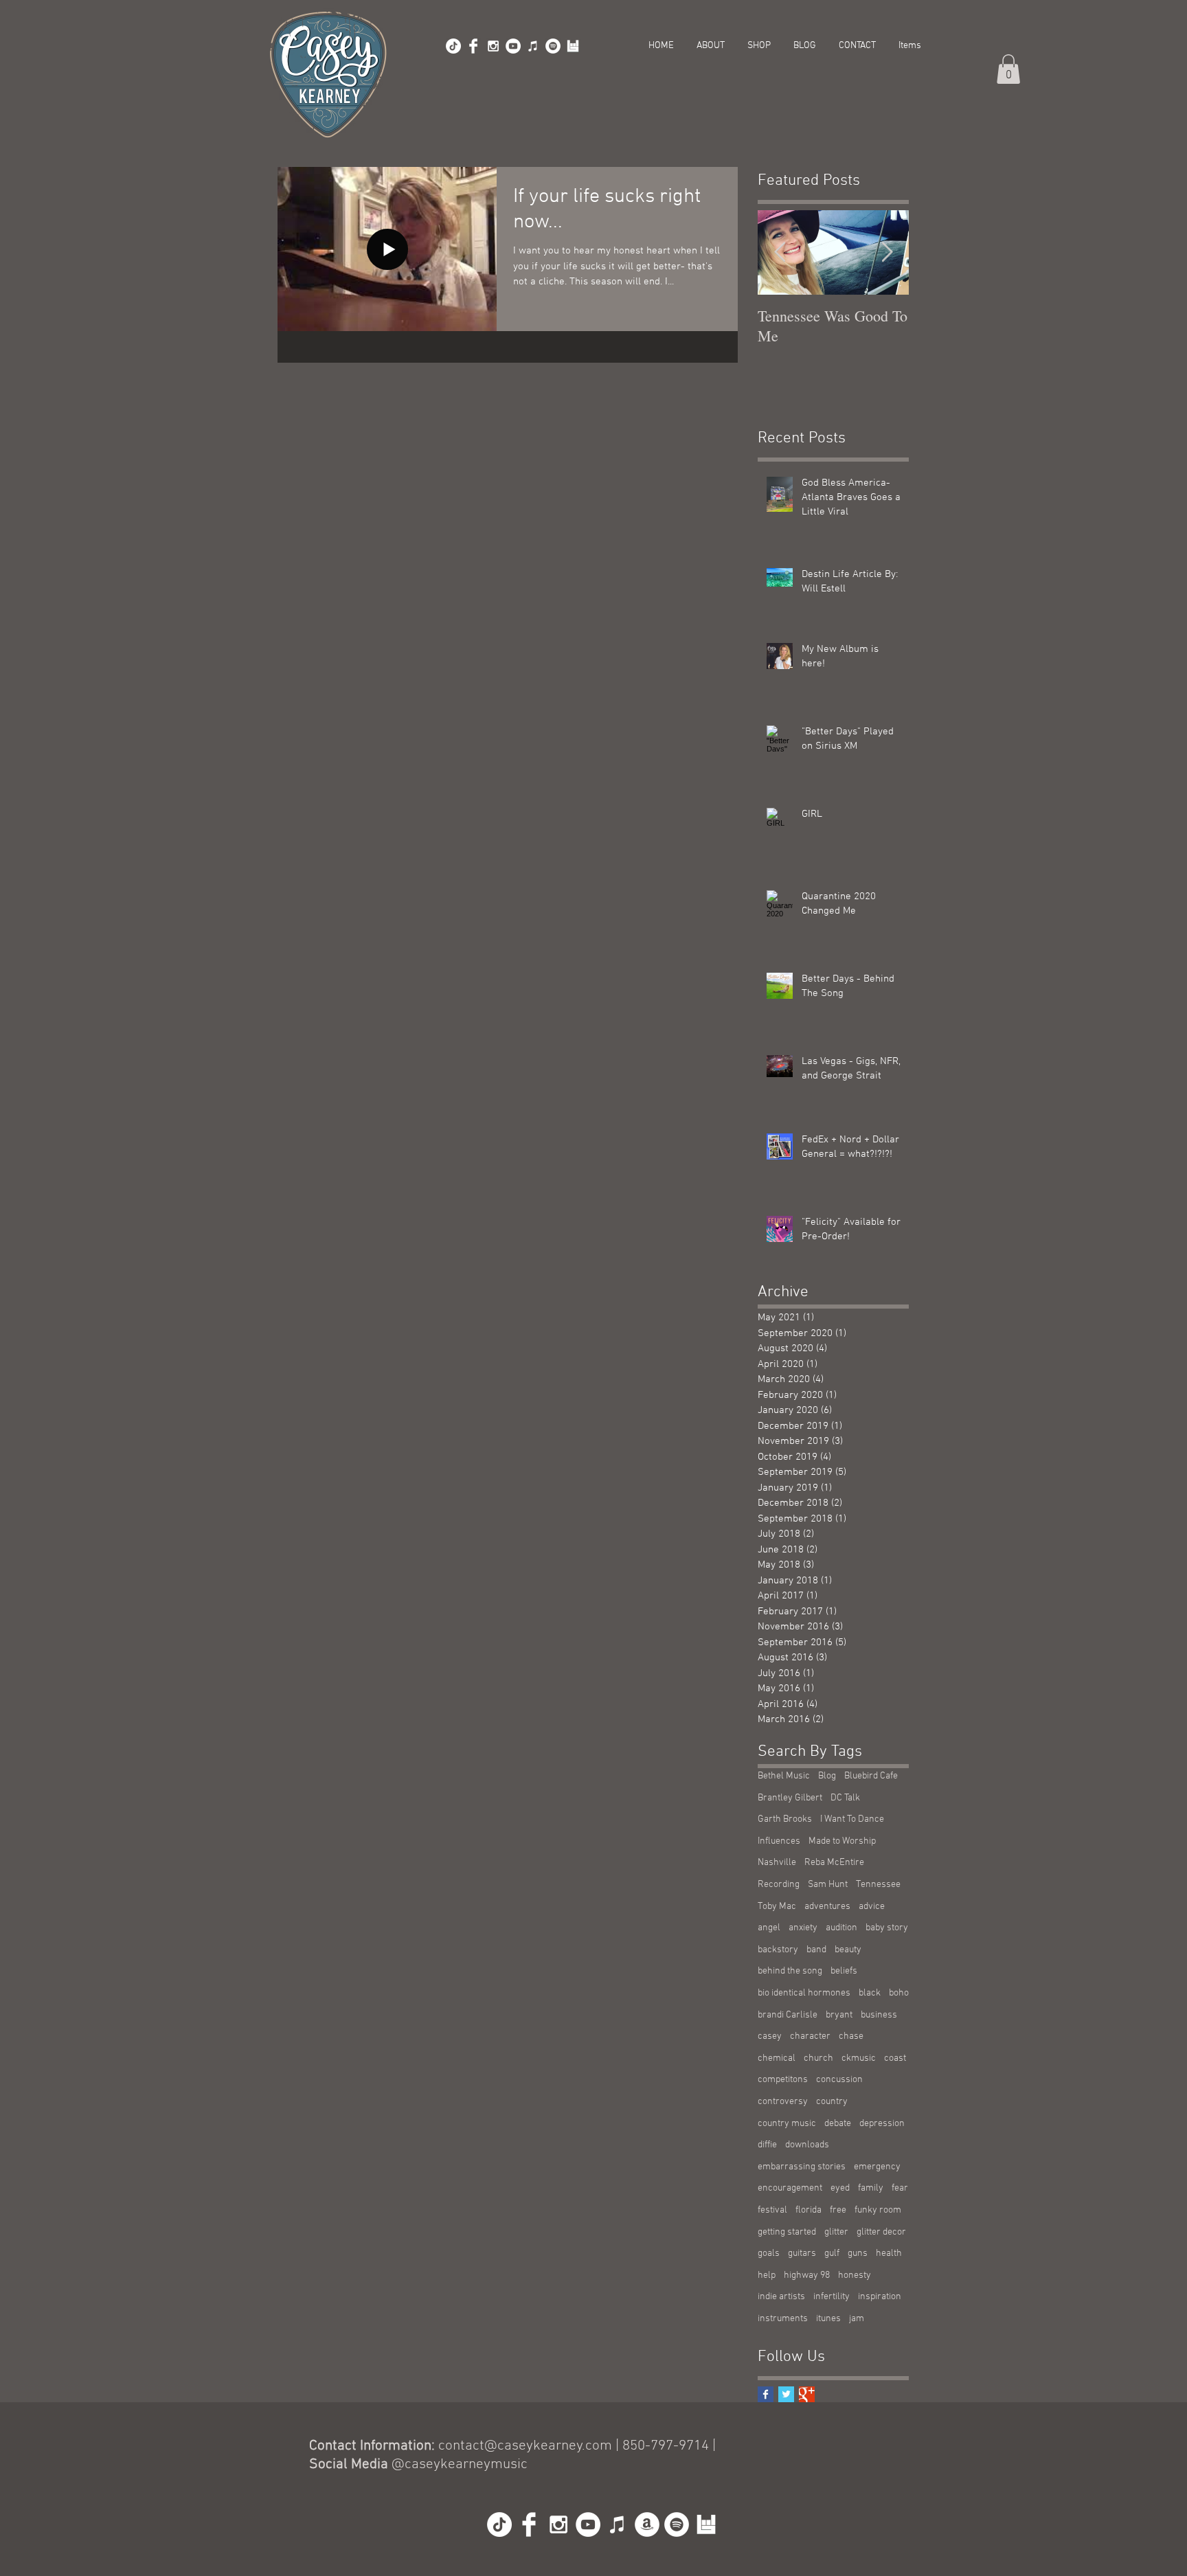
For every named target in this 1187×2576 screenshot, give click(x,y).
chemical (777, 2058)
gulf (832, 2253)
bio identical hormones (804, 1993)
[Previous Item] (780, 252)
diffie (767, 2145)
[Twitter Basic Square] (786, 2394)
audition (841, 1928)
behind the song (790, 1971)
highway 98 (807, 2275)
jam (857, 2319)
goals (769, 2253)
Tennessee (878, 1885)
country (832, 2102)
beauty (848, 1950)
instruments (783, 2319)
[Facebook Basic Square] (766, 2394)
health (889, 2253)
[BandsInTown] (573, 46)
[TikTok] (453, 46)
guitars (802, 2253)
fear (900, 2188)
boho (899, 1993)
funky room (878, 2210)
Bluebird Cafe (871, 1776)
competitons (783, 2080)
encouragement (790, 2188)
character (810, 2036)
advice (872, 1907)
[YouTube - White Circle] (513, 46)
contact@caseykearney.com (525, 2446)
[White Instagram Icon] (493, 46)
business (879, 2015)
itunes (828, 2319)
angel (769, 1928)
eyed (840, 2188)
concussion (839, 2080)
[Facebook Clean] (473, 46)
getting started (787, 2232)
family (871, 2188)
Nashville (777, 1863)
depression (882, 2124)
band (816, 1950)
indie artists (781, 2297)
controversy (783, 2102)
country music (787, 2124)
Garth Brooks (785, 1819)
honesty (855, 2275)
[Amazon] (647, 2524)
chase (851, 2036)
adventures (827, 1907)
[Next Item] (887, 252)
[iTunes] (533, 46)
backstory (778, 1950)
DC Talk (845, 1798)
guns (858, 2253)
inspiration (880, 2297)
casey (770, 2036)
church (818, 2058)
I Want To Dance (852, 1819)
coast (895, 2058)
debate (838, 2124)
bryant (839, 2015)
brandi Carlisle (788, 2015)
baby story (887, 1928)
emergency (877, 2167)
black (870, 1993)
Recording (779, 1885)
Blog (827, 1776)
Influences (779, 1841)
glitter (836, 2232)
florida (809, 2210)
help (767, 2275)
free (838, 2210)
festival (772, 2210)
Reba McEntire (834, 1863)
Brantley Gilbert (790, 1798)
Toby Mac (777, 1907)
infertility (832, 2297)
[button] (1008, 69)
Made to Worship (842, 1841)
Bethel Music (784, 1776)
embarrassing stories (802, 2167)
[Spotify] (553, 46)
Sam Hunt (828, 1885)
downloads (807, 2145)
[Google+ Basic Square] (807, 2394)
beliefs (844, 1971)
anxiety (803, 1928)
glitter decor (881, 2232)
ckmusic (859, 2058)
